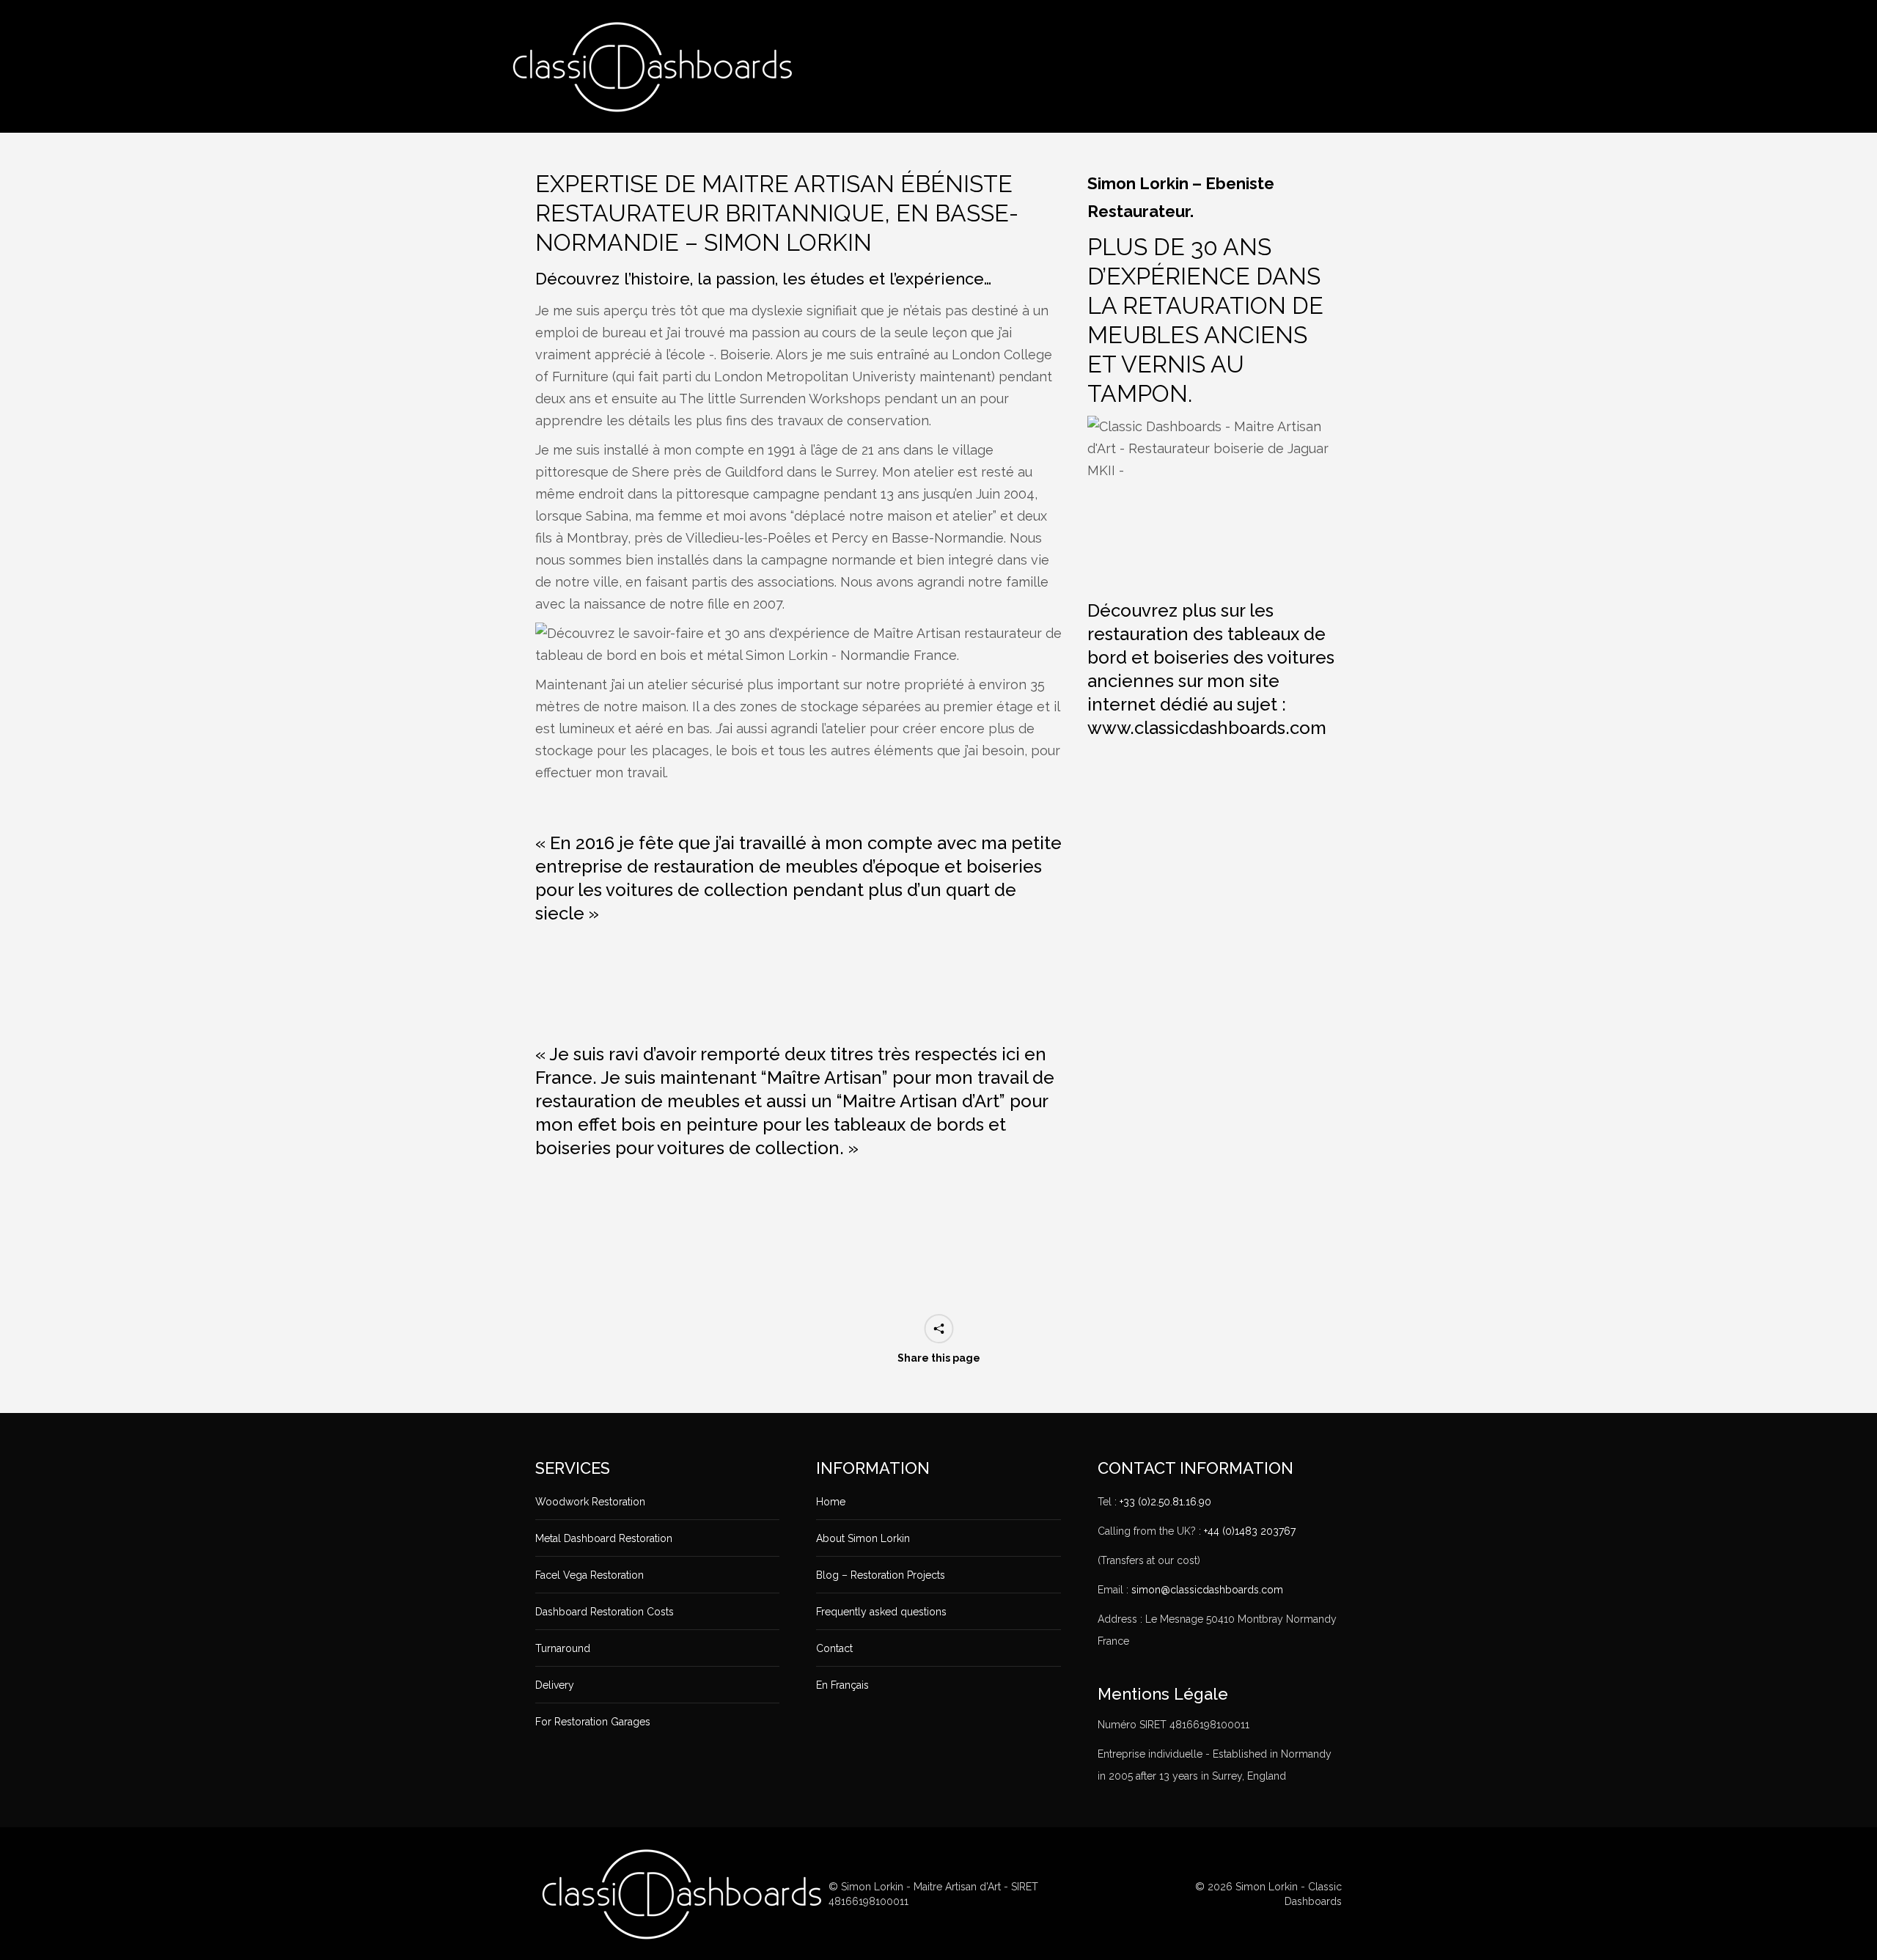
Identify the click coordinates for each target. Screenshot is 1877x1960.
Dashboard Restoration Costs (605, 1612)
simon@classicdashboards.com (1207, 1590)
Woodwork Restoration (590, 1502)
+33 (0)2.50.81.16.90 (1165, 1502)
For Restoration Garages (593, 1722)
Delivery (555, 1685)
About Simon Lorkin (863, 1538)
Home (831, 1502)
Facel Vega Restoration (589, 1575)
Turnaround (563, 1648)
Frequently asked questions (881, 1612)
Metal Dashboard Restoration (604, 1538)
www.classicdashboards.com (1207, 728)
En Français (842, 1685)
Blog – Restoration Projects (881, 1575)
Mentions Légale (1163, 1694)
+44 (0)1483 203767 (1250, 1531)
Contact (834, 1648)
